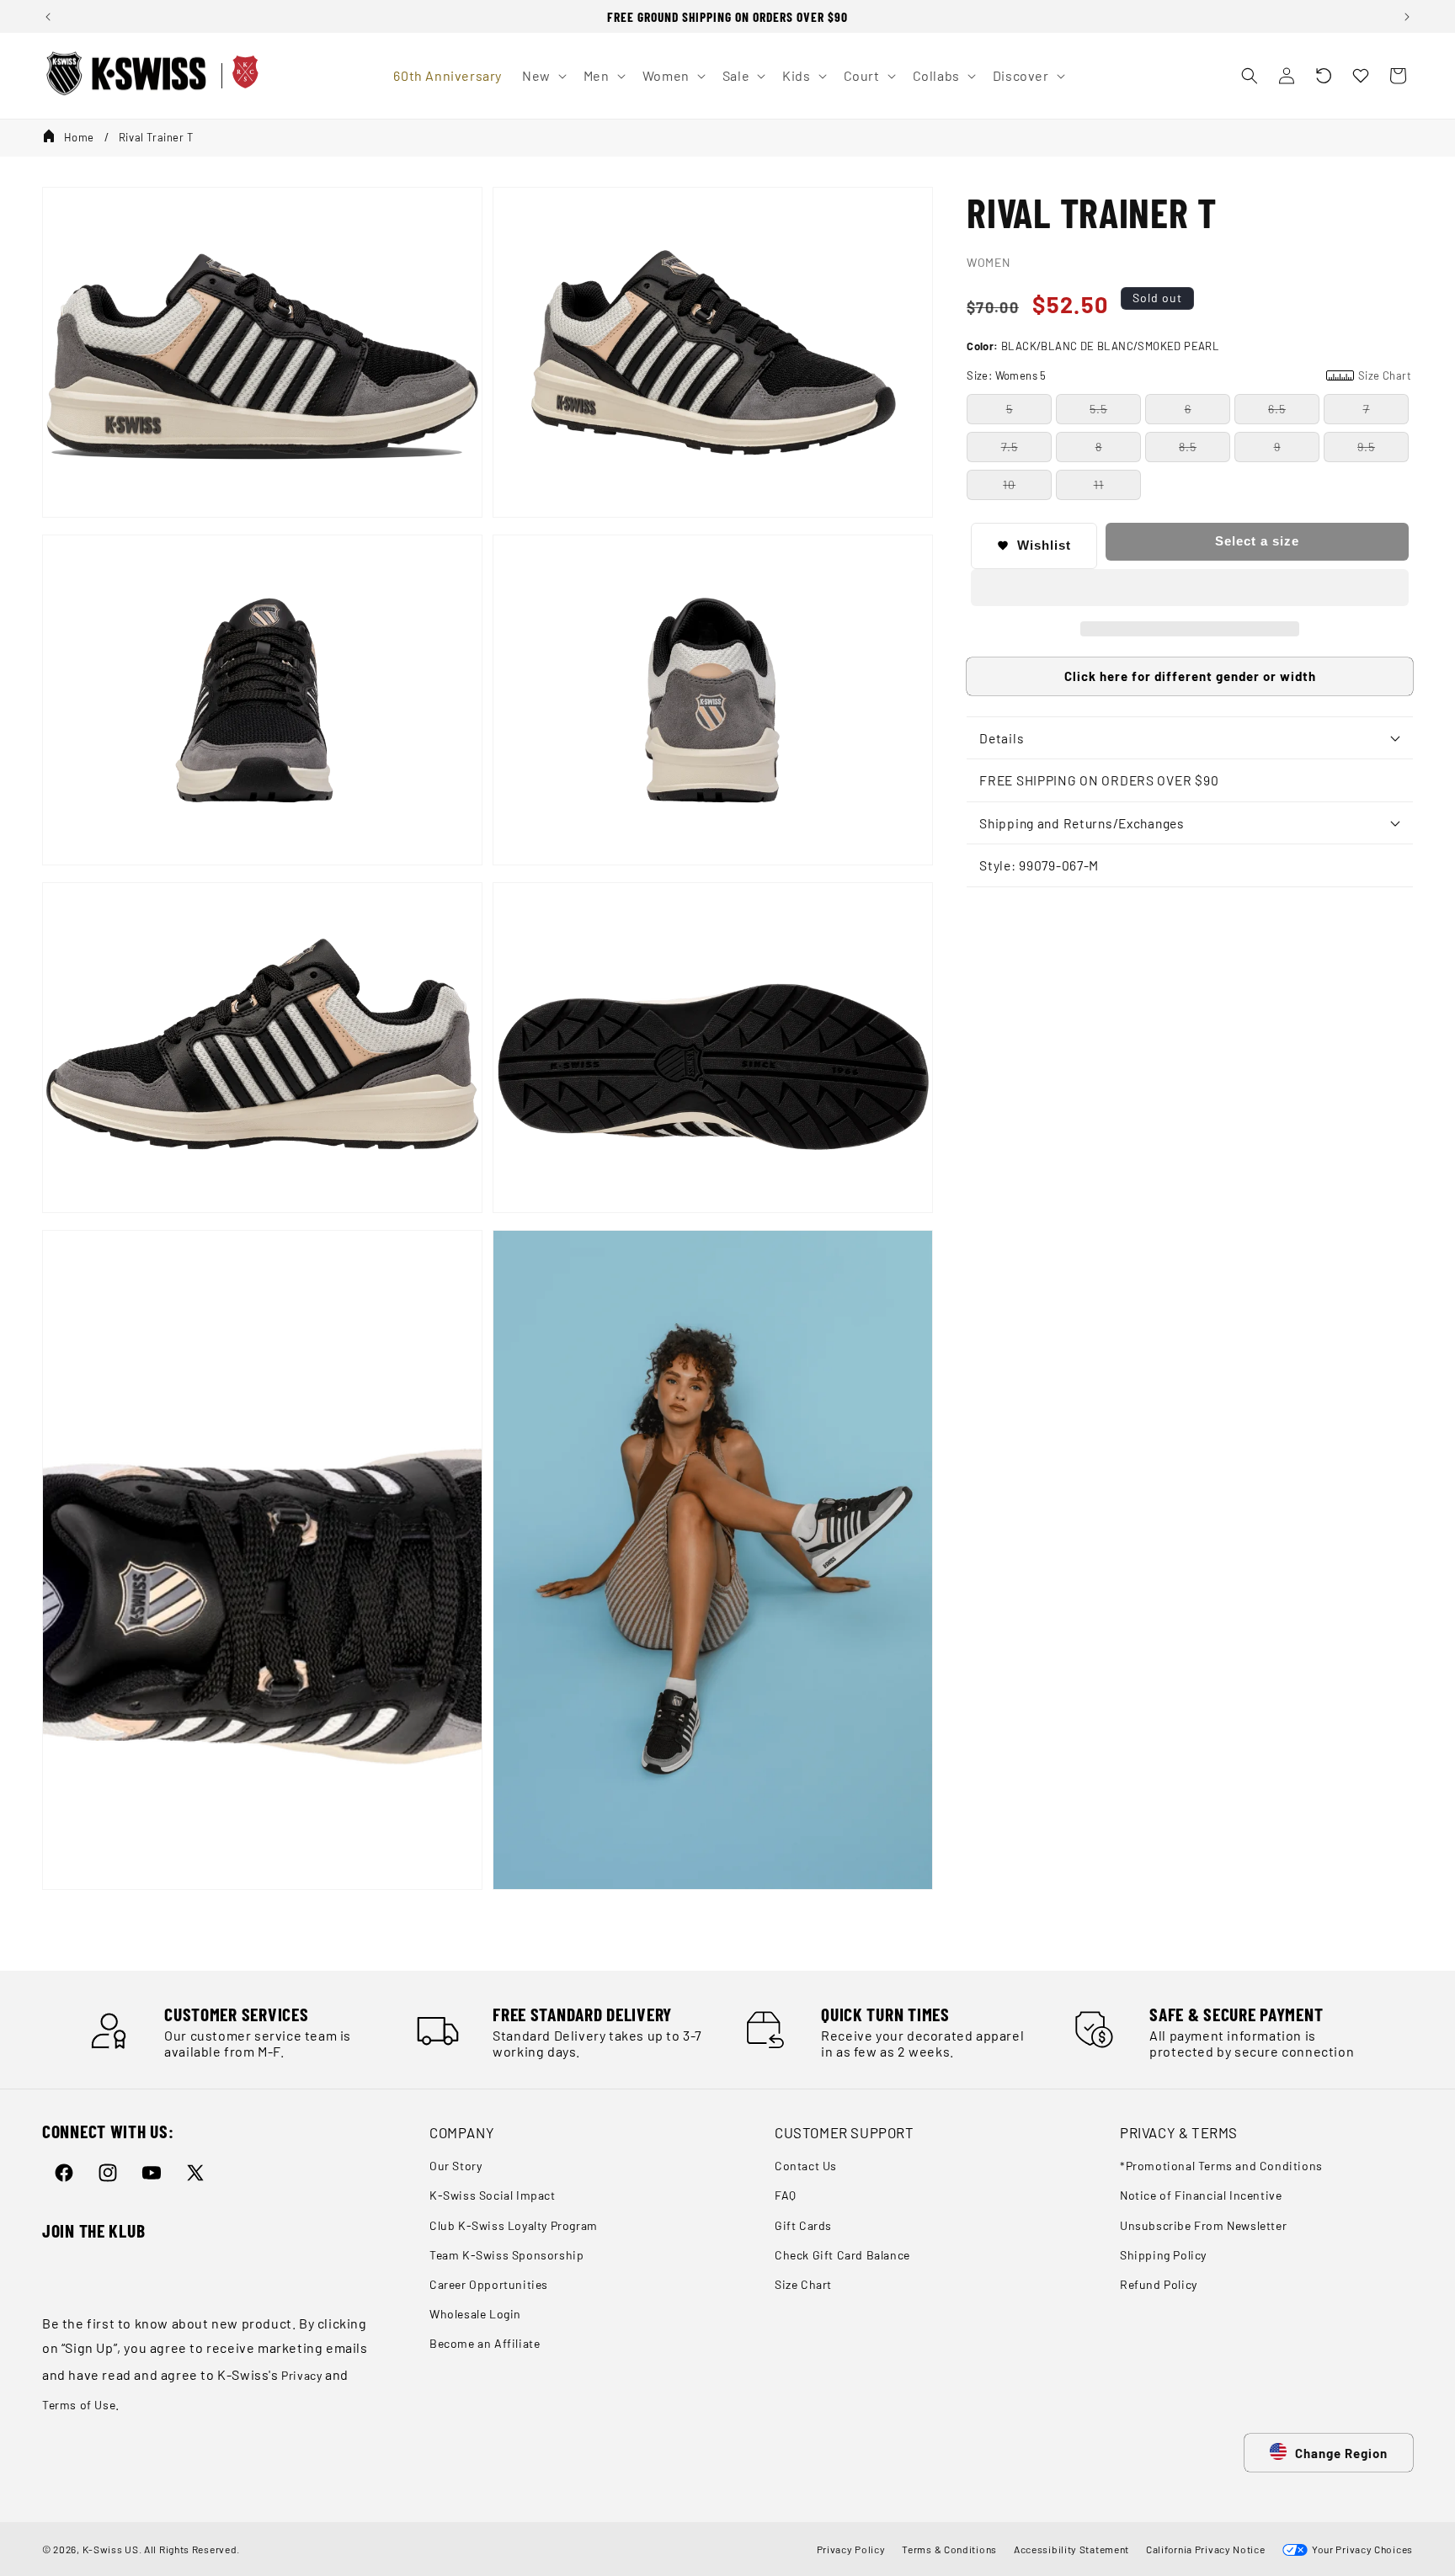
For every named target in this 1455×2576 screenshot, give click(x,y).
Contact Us (806, 2166)
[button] (1324, 76)
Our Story (456, 2166)
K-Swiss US (111, 2549)
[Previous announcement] (48, 17)
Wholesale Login (475, 2314)
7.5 (1010, 447)
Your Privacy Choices (1360, 2549)
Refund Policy (1159, 2284)
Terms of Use (79, 2405)
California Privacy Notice (1206, 2549)
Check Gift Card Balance (842, 2255)
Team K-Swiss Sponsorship (506, 2255)
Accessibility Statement (1071, 2549)
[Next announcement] (1407, 17)
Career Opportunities (489, 2284)
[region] (727, 16)
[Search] (1250, 76)
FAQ (786, 2196)
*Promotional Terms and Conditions (1221, 2166)
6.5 (1277, 409)
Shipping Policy (1163, 2255)
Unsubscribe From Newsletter (1203, 2225)
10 (1009, 484)
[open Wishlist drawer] (1361, 76)
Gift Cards (803, 2225)
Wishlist (1044, 545)
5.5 (1098, 409)
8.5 (1188, 447)
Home (79, 137)
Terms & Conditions (949, 2549)
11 (1099, 484)
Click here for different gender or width (1190, 676)
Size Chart (803, 2284)
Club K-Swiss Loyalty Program (514, 2225)
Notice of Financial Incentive (1201, 2196)
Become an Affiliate (485, 2344)
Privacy (301, 2375)
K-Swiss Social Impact (493, 2196)
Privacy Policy (851, 2549)
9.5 (1366, 447)
